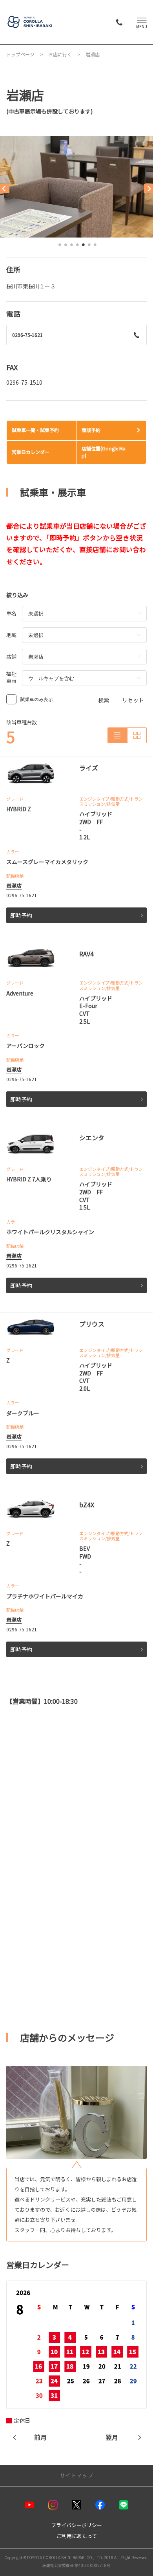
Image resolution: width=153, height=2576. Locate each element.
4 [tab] (78, 247)
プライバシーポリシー (76, 2525)
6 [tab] (89, 247)
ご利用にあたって (77, 2536)
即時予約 (21, 915)
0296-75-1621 (27, 335)
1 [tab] (60, 247)
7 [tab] (95, 247)
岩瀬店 (14, 885)
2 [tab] (66, 247)
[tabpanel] (76, 187)
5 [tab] (84, 247)
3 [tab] (72, 247)
